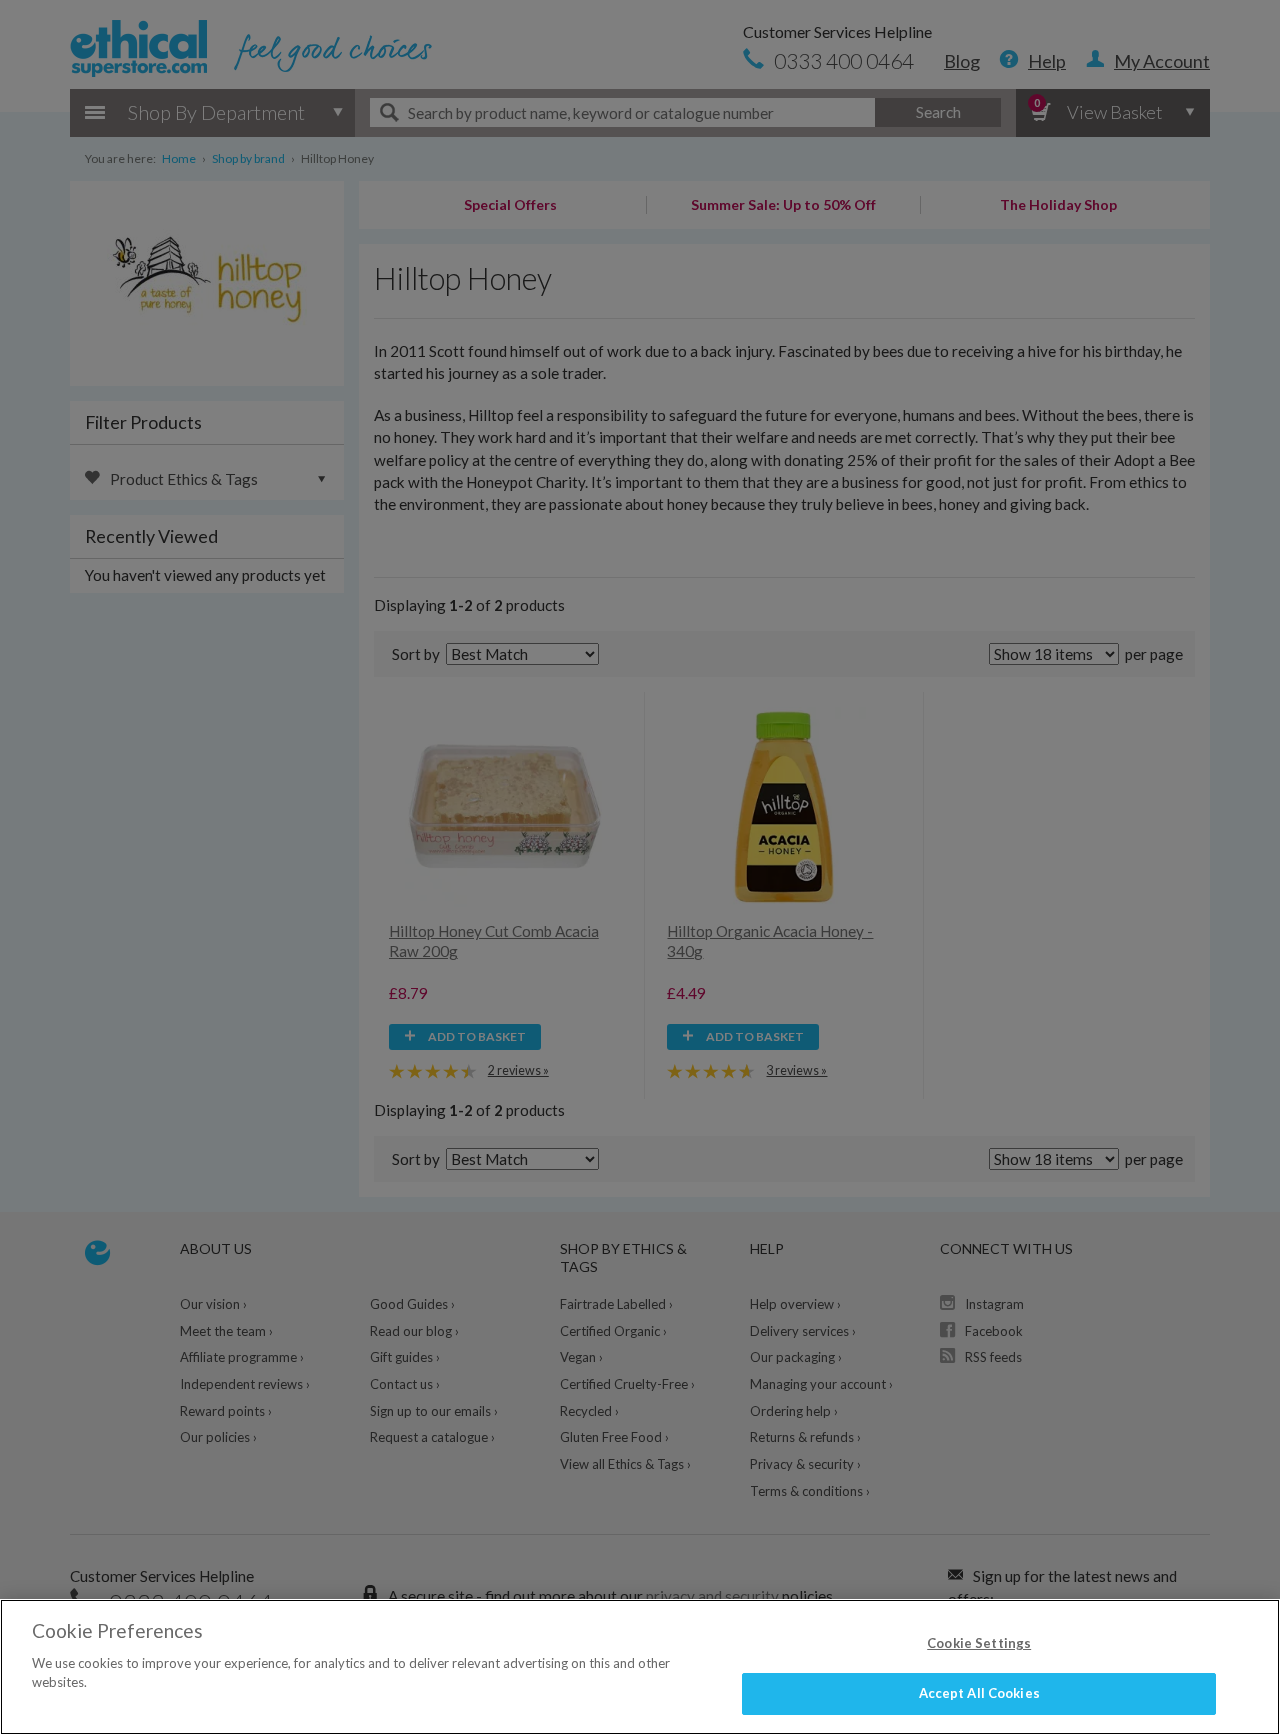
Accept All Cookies (979, 1693)
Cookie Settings (979, 1643)
